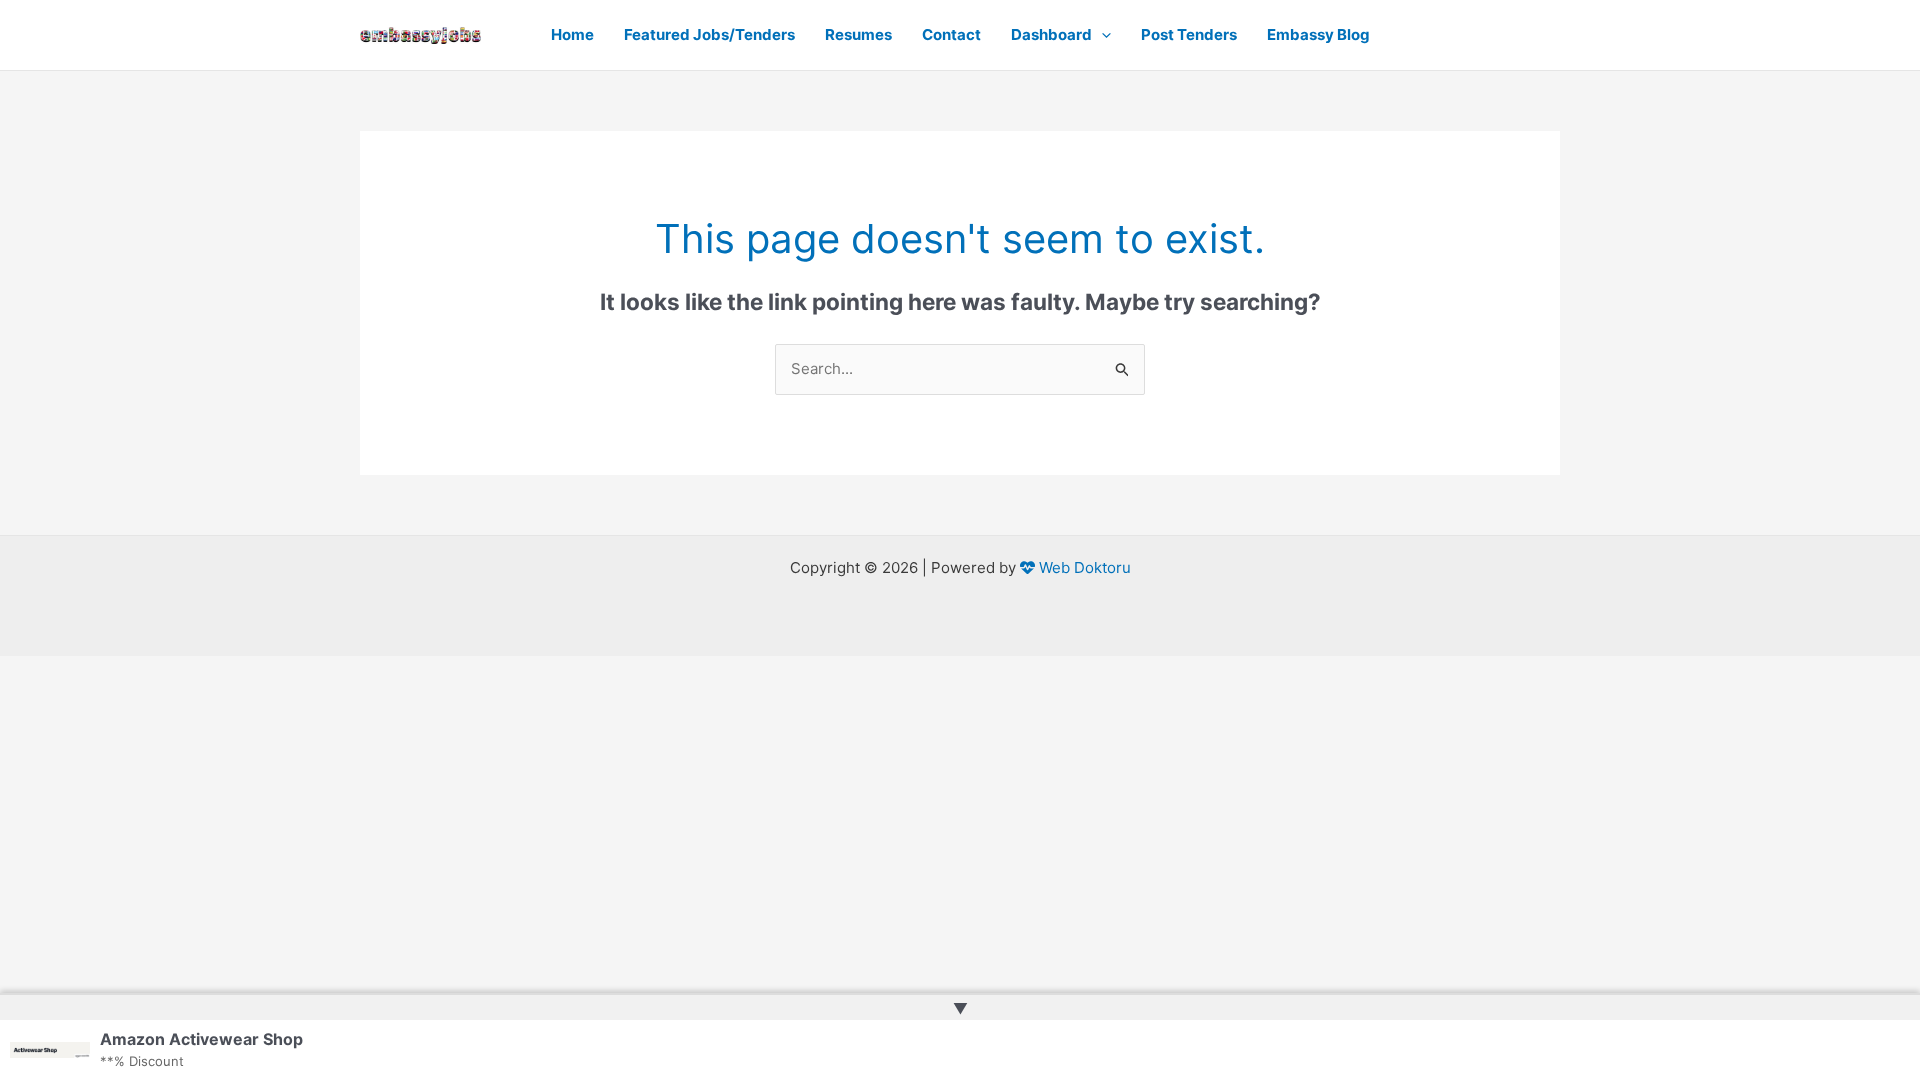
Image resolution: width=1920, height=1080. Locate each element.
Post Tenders (1189, 34)
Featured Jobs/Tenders (709, 34)
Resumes (858, 34)
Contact (951, 34)
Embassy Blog (1318, 34)
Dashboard (1051, 34)
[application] (1101, 35)
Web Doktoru (1083, 567)
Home (572, 34)
